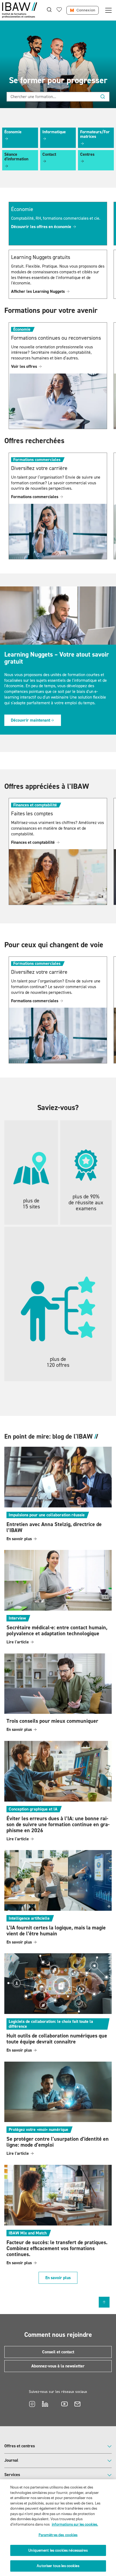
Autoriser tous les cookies (58, 2566)
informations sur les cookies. (75, 2524)
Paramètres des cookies (58, 2535)
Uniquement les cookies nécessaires (58, 2550)
